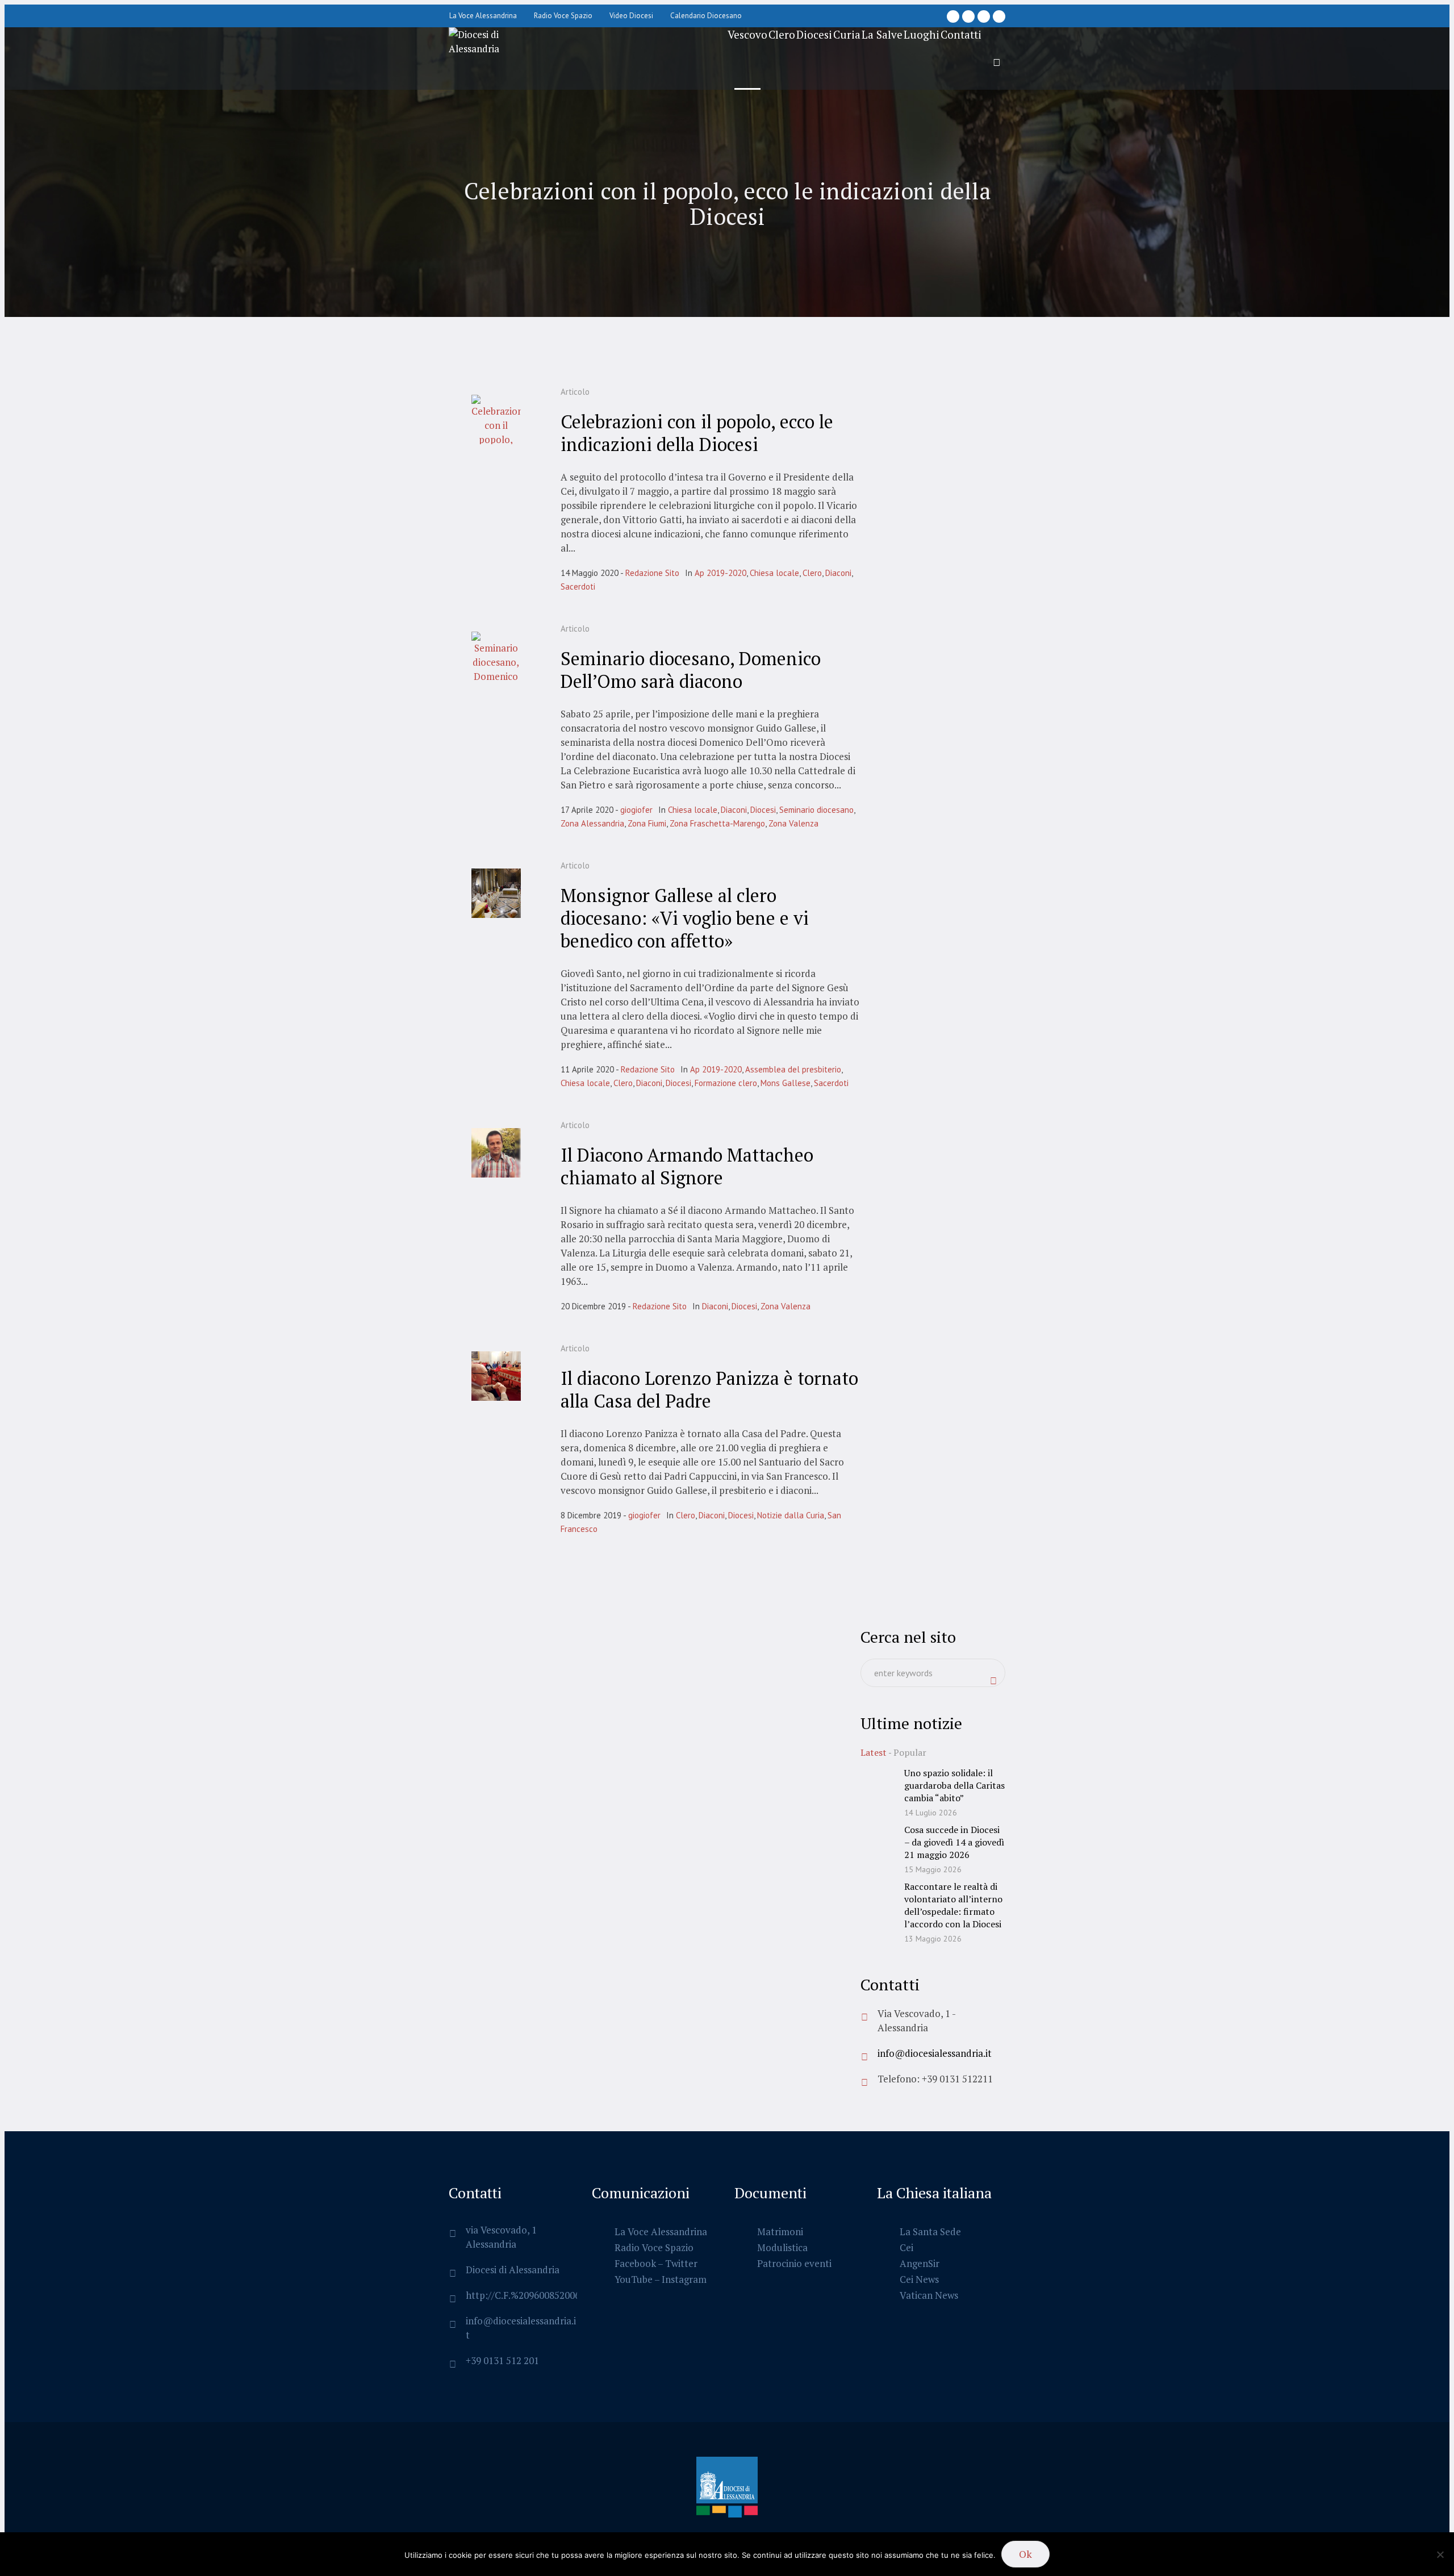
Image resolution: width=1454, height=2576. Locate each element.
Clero (812, 573)
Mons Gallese (786, 1083)
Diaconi (838, 573)
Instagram (684, 2279)
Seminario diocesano (816, 810)
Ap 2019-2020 (720, 573)
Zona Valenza (793, 823)
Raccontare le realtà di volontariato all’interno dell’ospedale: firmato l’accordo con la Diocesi (953, 1905)
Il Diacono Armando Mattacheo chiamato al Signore (687, 1166)
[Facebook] (953, 16)
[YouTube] (999, 16)
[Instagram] (968, 16)
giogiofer (636, 810)
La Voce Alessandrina (661, 2231)
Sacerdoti (578, 586)
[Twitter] (984, 16)
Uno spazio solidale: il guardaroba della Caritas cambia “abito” (954, 1785)
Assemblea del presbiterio (793, 1069)
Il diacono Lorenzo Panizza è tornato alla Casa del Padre (709, 1389)
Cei (906, 2247)
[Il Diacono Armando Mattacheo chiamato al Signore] (496, 1153)
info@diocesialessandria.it (935, 2053)
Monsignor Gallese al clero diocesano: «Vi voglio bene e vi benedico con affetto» (685, 918)
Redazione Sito (652, 573)
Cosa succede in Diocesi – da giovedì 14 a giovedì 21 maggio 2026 (954, 1842)
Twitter (681, 2263)
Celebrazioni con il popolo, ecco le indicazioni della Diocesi (697, 433)
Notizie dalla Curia (791, 1515)
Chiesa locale (774, 573)
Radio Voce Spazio (654, 2247)
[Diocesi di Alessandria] (727, 2489)
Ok (1025, 2554)
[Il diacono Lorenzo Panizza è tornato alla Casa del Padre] (496, 1376)
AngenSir (920, 2263)
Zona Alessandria (592, 823)
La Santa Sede (930, 2231)
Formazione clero (726, 1083)
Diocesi (763, 810)
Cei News (919, 2279)
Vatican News (929, 2295)
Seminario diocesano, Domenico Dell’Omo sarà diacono (691, 670)
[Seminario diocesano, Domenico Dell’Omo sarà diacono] (496, 656)
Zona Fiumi (647, 823)
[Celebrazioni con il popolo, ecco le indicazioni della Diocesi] (496, 419)
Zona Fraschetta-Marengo (717, 823)
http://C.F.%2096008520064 (525, 2295)
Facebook (635, 2263)
